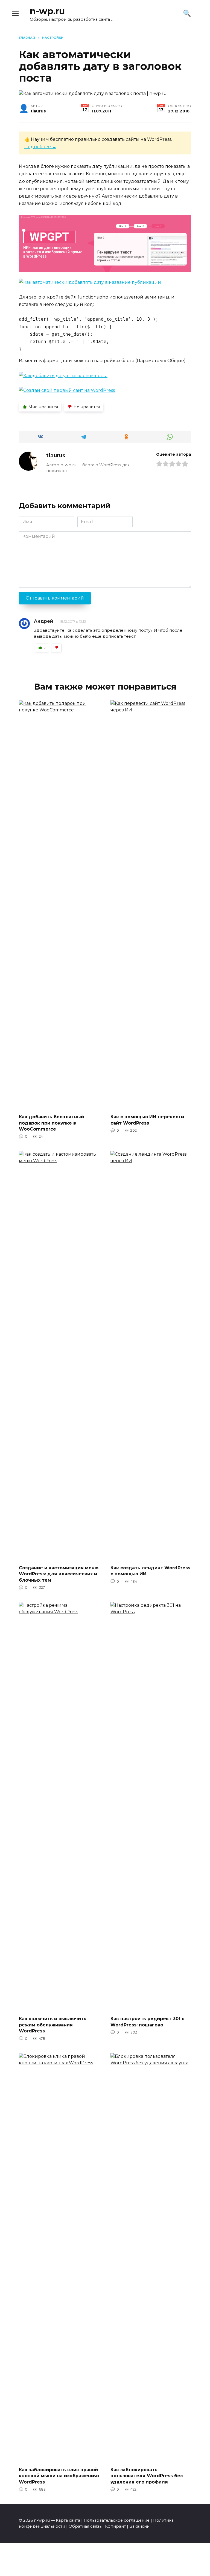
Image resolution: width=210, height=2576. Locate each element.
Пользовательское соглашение (117, 2520)
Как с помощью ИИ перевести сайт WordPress (147, 1120)
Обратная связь (85, 2526)
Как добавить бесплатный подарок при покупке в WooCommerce (51, 1123)
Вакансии (139, 2526)
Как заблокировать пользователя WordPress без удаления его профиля (147, 2476)
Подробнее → (40, 147)
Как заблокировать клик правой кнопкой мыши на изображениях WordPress (59, 2476)
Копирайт (115, 2526)
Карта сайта (68, 2520)
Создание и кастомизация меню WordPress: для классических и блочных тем (59, 1574)
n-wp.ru (47, 11)
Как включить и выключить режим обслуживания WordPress (53, 2025)
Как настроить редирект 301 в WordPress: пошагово (148, 2022)
